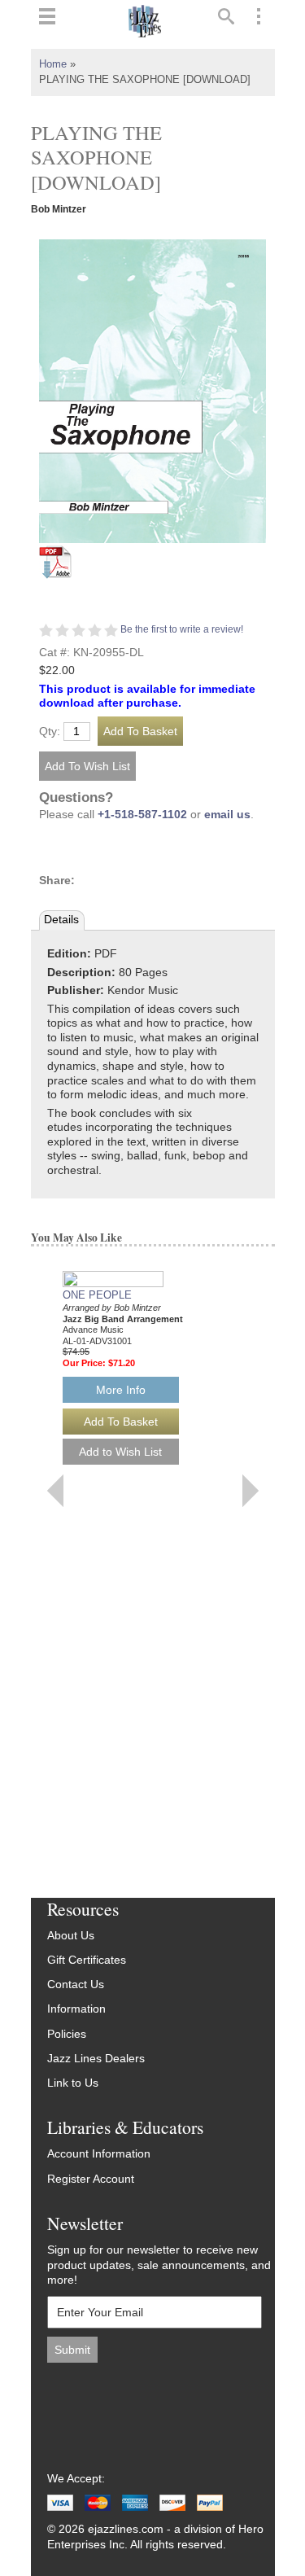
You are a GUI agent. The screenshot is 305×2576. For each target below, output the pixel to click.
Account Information (99, 2154)
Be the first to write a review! (182, 629)
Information (76, 2009)
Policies (67, 2034)
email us (227, 815)
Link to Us (73, 2083)
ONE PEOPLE (97, 1295)
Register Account (91, 2179)
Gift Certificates (87, 1960)
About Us (71, 1936)
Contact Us (76, 1985)
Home (53, 64)
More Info (121, 1390)
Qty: (50, 732)
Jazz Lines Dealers (96, 2059)
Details (61, 920)
